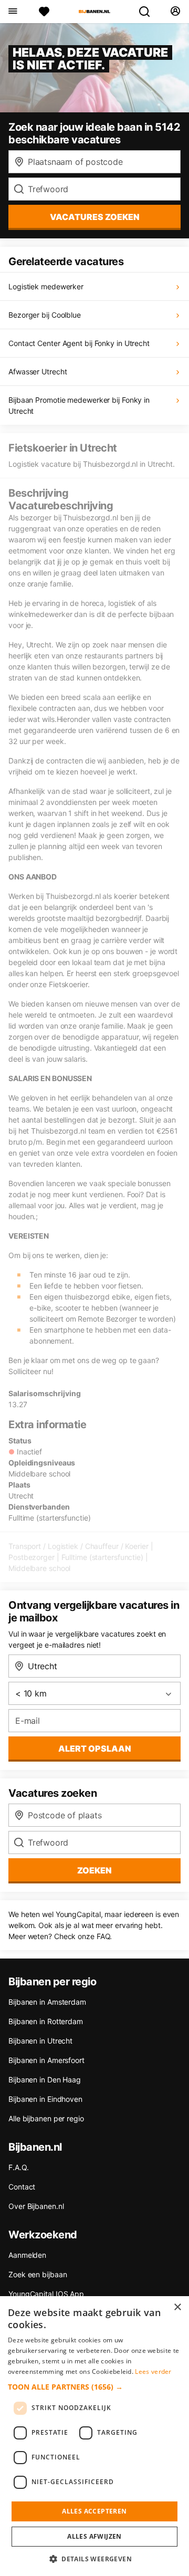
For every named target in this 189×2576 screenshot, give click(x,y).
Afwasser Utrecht (38, 371)
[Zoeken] (149, 12)
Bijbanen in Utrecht (40, 2041)
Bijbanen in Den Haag (45, 2080)
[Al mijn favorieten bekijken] (44, 12)
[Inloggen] (175, 12)
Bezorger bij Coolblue (45, 315)
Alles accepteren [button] (94, 2511)
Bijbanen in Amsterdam (47, 2002)
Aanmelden (27, 2255)
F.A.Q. (18, 2167)
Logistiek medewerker (46, 286)
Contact (22, 2187)
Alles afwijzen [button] (94, 2536)
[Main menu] (12, 12)
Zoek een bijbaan (38, 2274)
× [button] (177, 2307)
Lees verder (153, 2371)
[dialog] (94, 2436)
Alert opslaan (95, 1748)
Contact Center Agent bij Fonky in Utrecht (79, 343)
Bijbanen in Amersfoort (46, 2060)
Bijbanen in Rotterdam (46, 2021)
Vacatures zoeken (95, 217)
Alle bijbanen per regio (46, 2118)
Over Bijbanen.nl (36, 2206)
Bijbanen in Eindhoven (45, 2099)
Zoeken (94, 1870)
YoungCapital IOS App (46, 2294)
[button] (94, 2387)
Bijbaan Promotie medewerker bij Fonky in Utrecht (79, 405)
